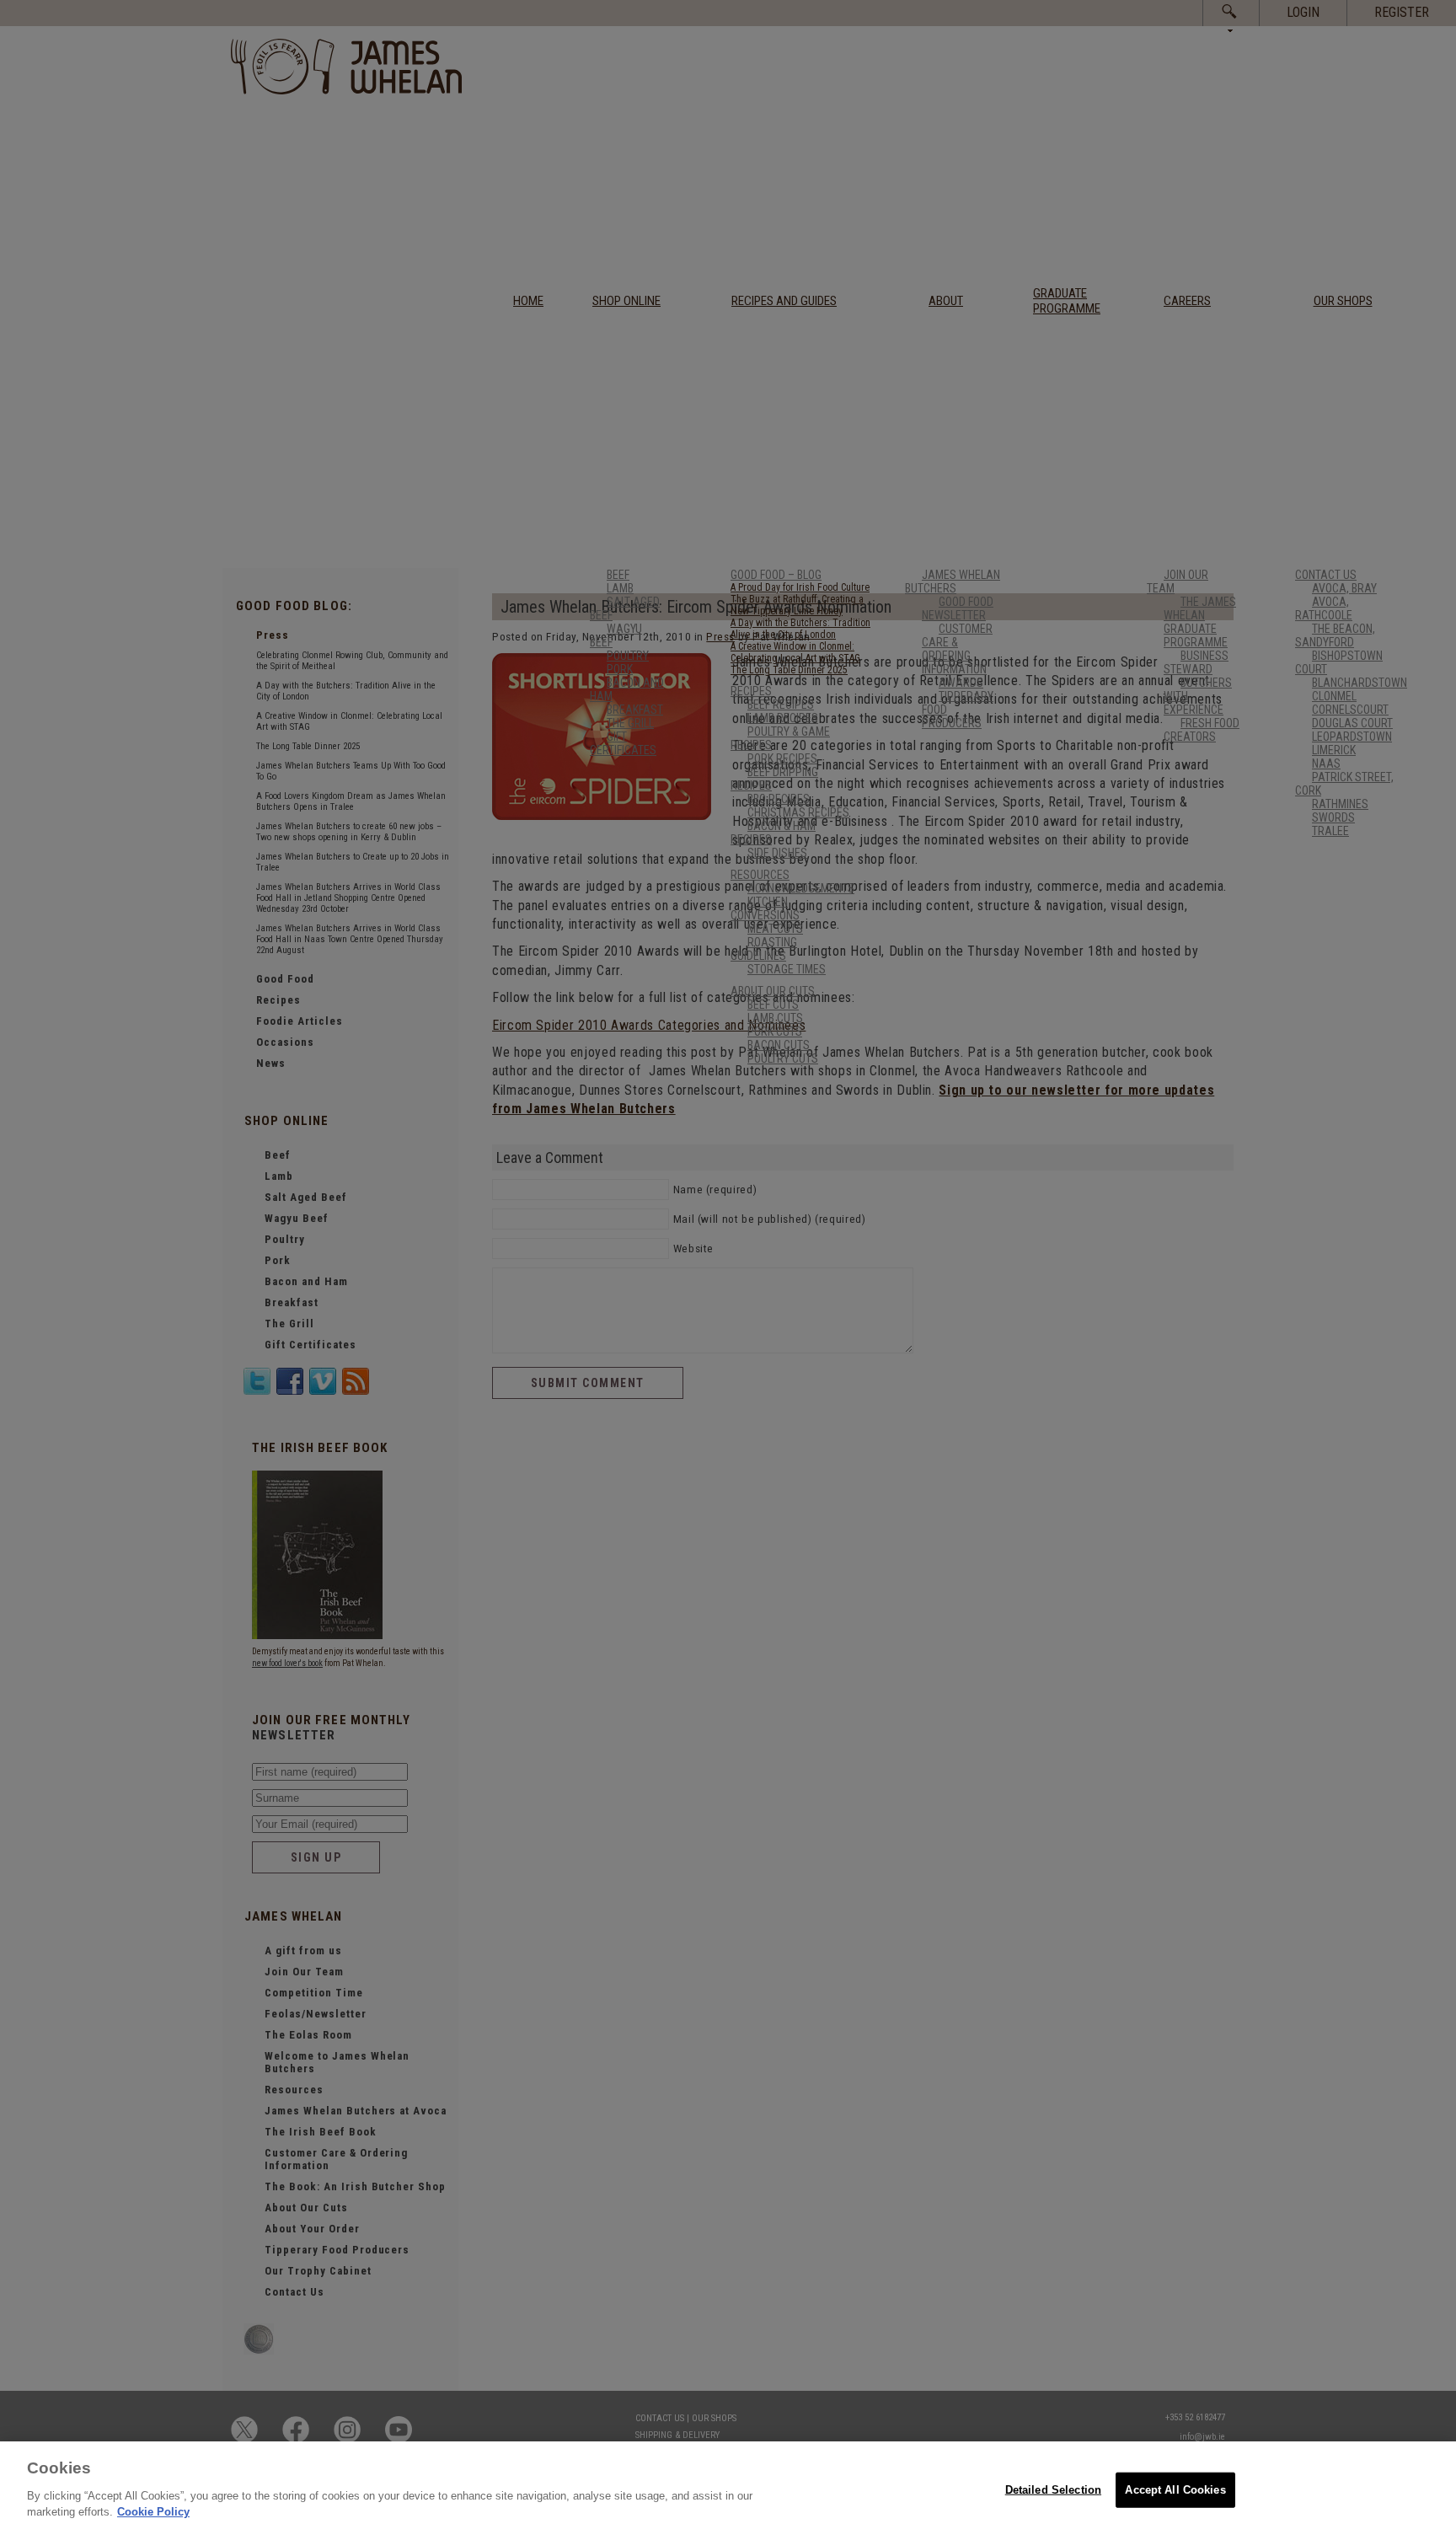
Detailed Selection (1053, 2489)
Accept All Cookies (1175, 2489)
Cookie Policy (153, 2512)
